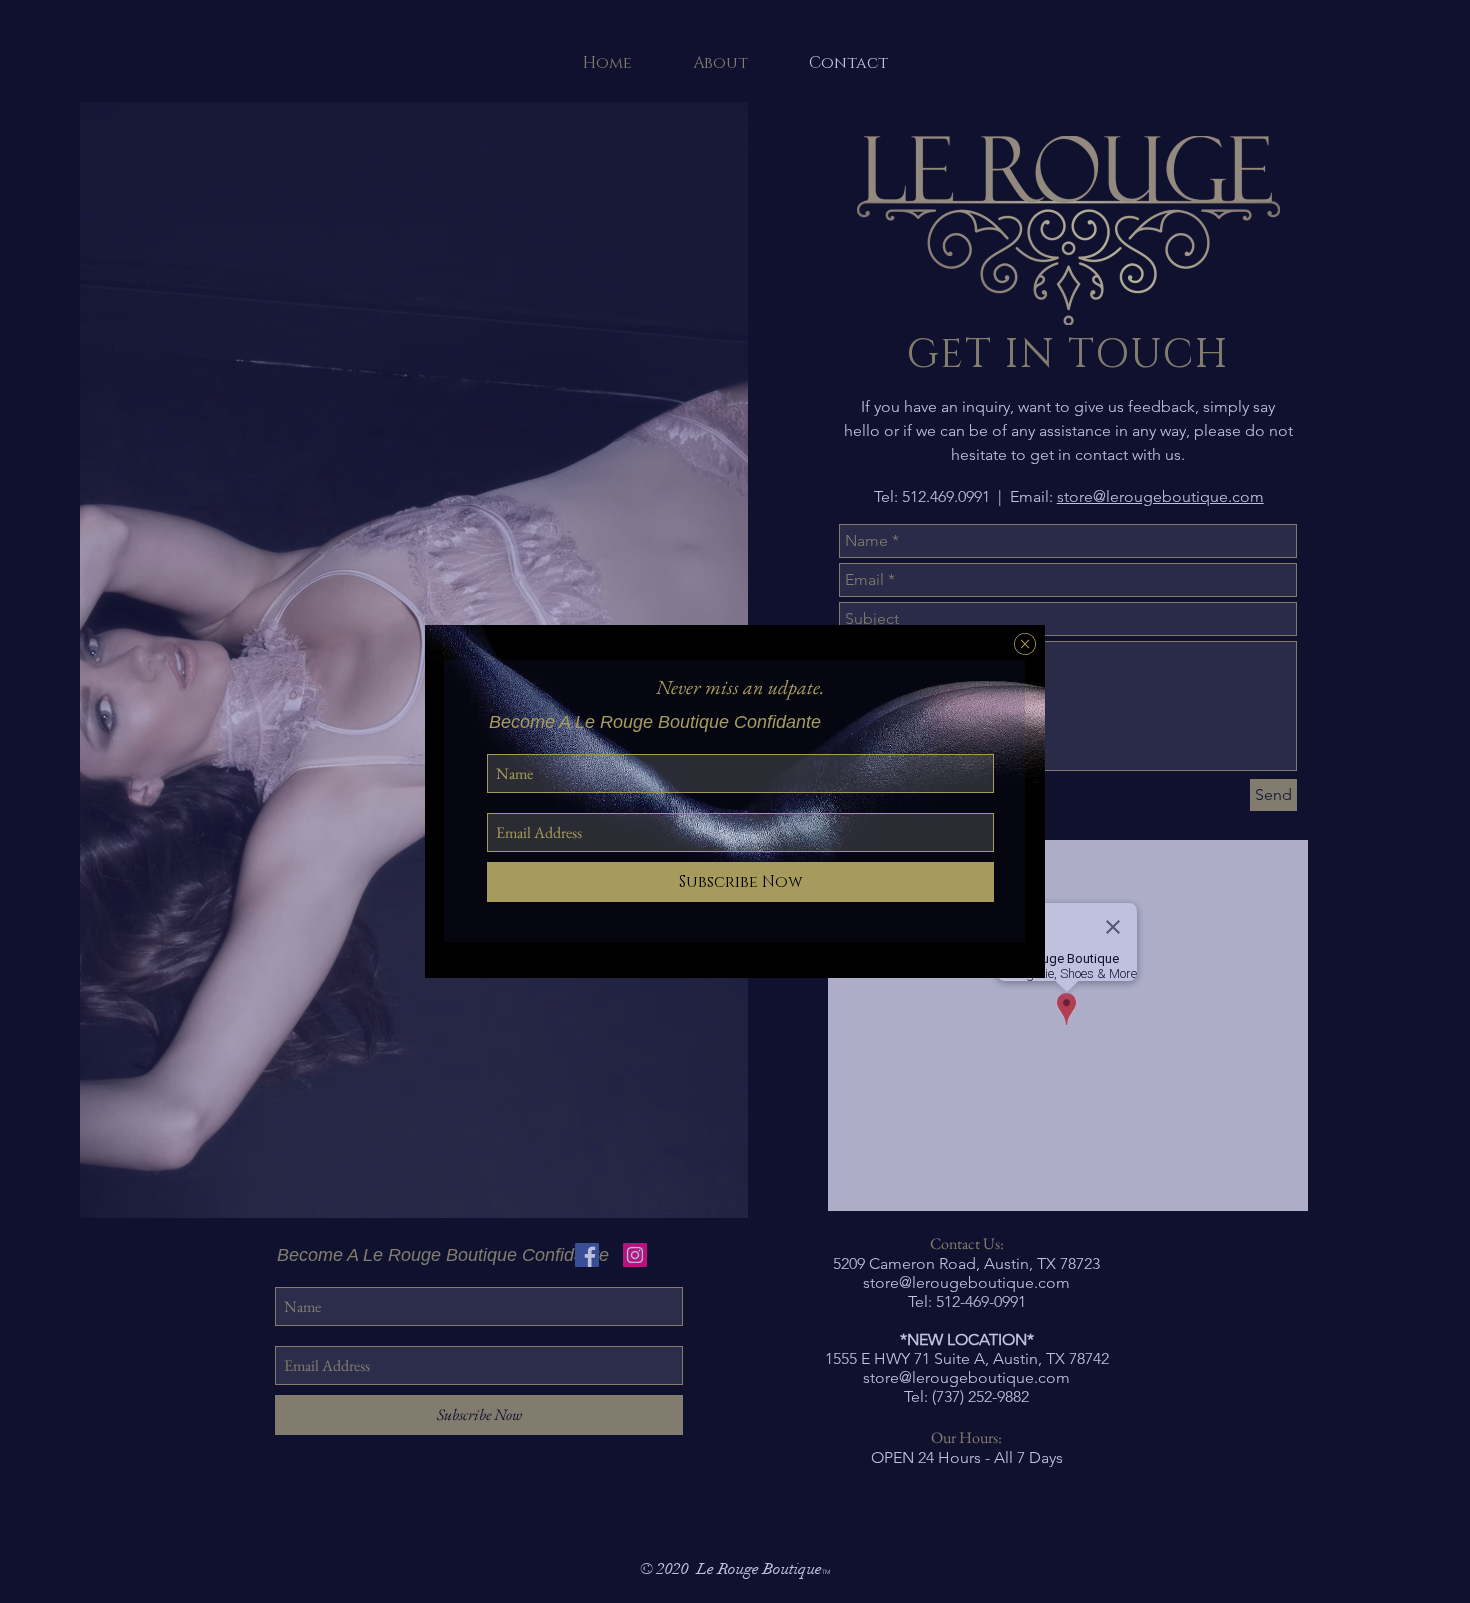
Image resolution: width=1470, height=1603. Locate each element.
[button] (1025, 644)
